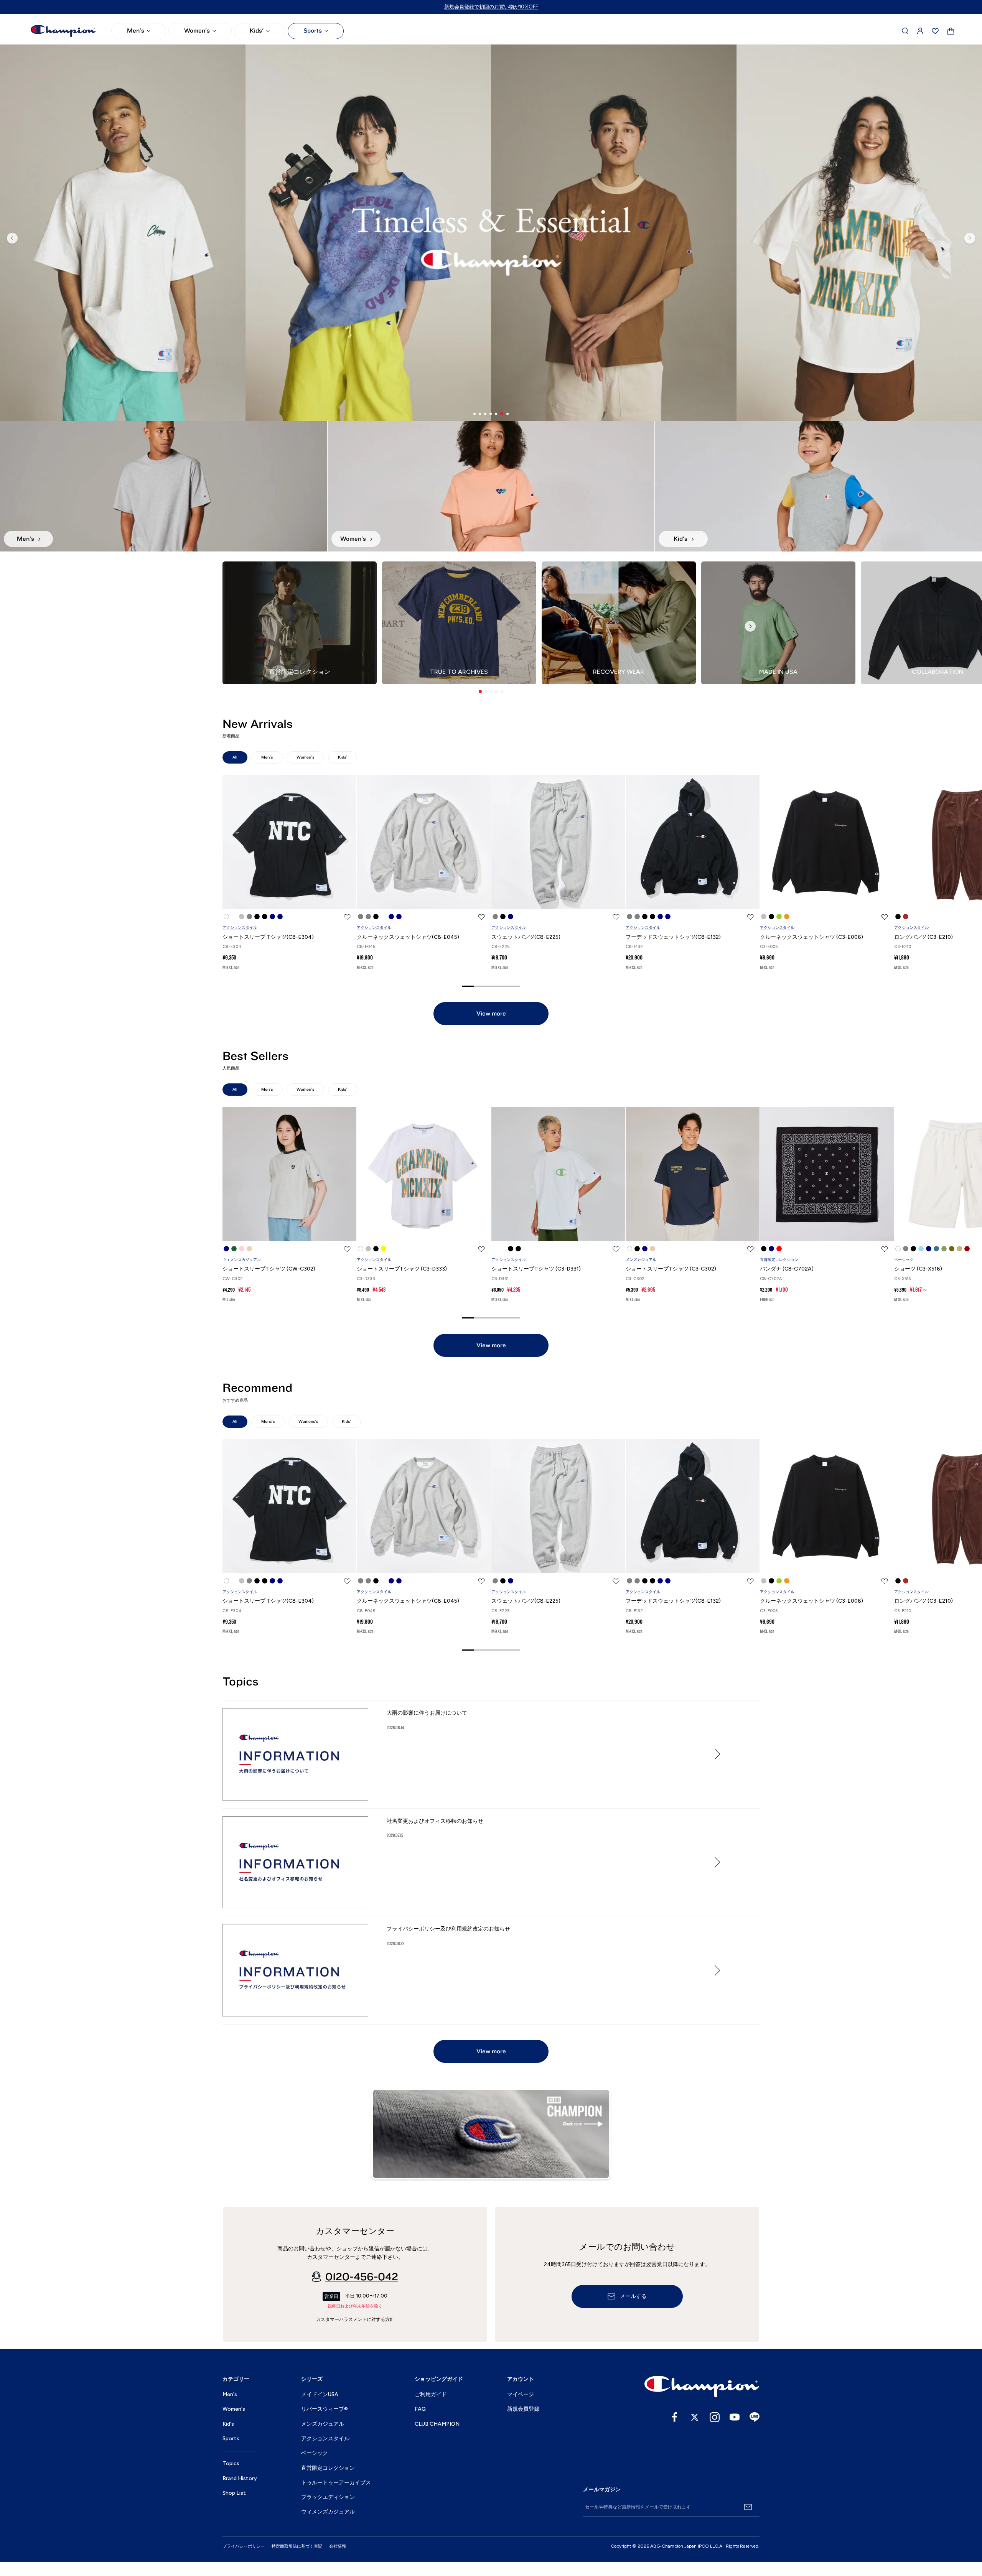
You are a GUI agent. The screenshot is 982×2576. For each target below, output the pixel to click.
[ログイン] (920, 31)
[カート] (951, 31)
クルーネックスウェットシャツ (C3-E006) (811, 937)
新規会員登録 (523, 2409)
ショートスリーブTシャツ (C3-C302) (671, 1269)
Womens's (308, 1421)
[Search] (905, 31)
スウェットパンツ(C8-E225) (526, 937)
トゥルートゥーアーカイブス (336, 2483)
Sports (313, 31)
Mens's (268, 1421)
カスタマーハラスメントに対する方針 (355, 2319)
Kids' (257, 31)
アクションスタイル (240, 928)
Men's (136, 31)
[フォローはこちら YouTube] (735, 2417)
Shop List (234, 2493)
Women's (197, 31)
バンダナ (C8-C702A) (787, 1269)
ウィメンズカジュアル (242, 1260)
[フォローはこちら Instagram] (715, 2417)
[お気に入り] (935, 31)
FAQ (420, 2409)
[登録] (748, 2507)
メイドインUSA (320, 2394)
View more (491, 1014)
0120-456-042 (362, 2277)
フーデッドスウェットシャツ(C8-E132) (673, 937)
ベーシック (904, 1260)
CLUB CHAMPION (437, 2424)
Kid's (228, 2424)
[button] (480, 691)
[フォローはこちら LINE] (755, 2417)
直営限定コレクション (779, 1260)
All (235, 757)
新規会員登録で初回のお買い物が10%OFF (491, 7)
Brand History (240, 2478)
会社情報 (338, 2546)
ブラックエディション (328, 2497)
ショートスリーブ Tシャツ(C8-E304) (268, 937)
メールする (633, 2296)
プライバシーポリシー (244, 2546)
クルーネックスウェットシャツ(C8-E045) (408, 937)
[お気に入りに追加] (347, 917)
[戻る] (12, 238)
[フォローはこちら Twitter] (695, 2417)
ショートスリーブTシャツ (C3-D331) (536, 1269)
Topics (231, 2463)
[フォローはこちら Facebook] (675, 2417)
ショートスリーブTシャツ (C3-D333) (402, 1269)
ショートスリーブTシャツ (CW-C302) (269, 1269)
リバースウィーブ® (325, 2409)
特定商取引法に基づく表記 (297, 2546)
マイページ (521, 2394)
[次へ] (970, 238)
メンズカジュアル (641, 1260)
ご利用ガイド (431, 2394)
